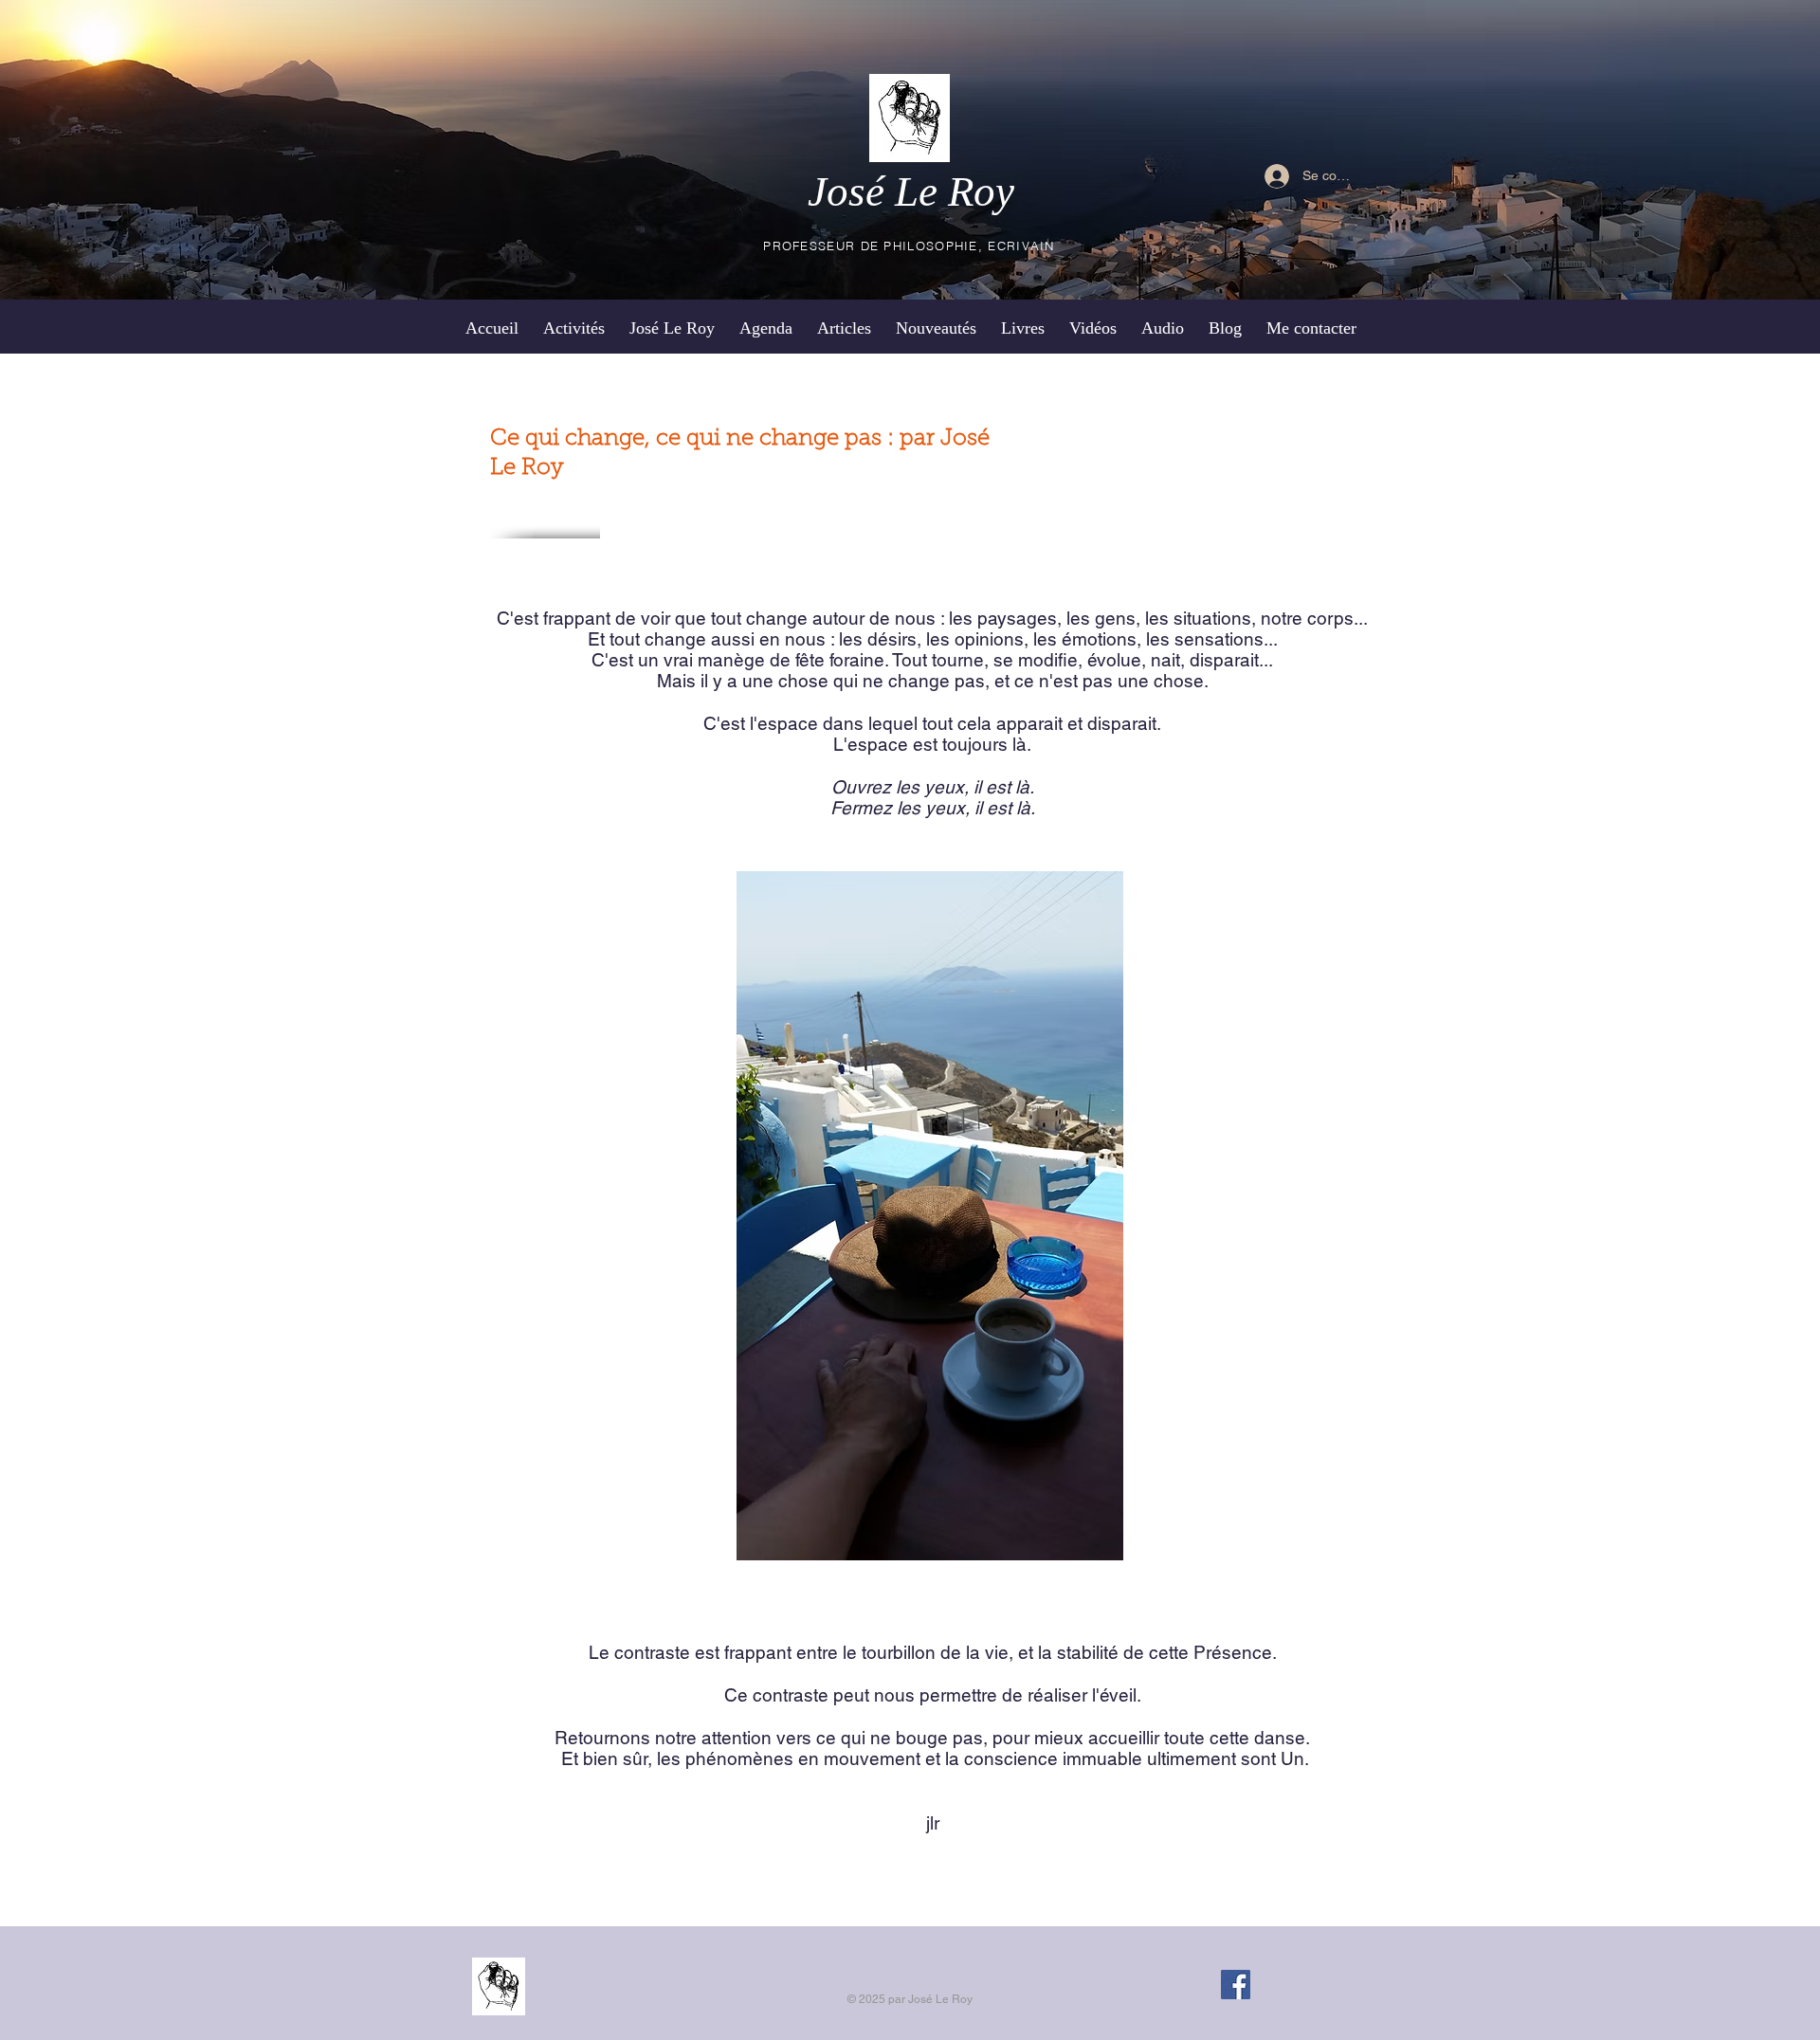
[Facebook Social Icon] (1236, 1985)
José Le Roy (911, 191)
